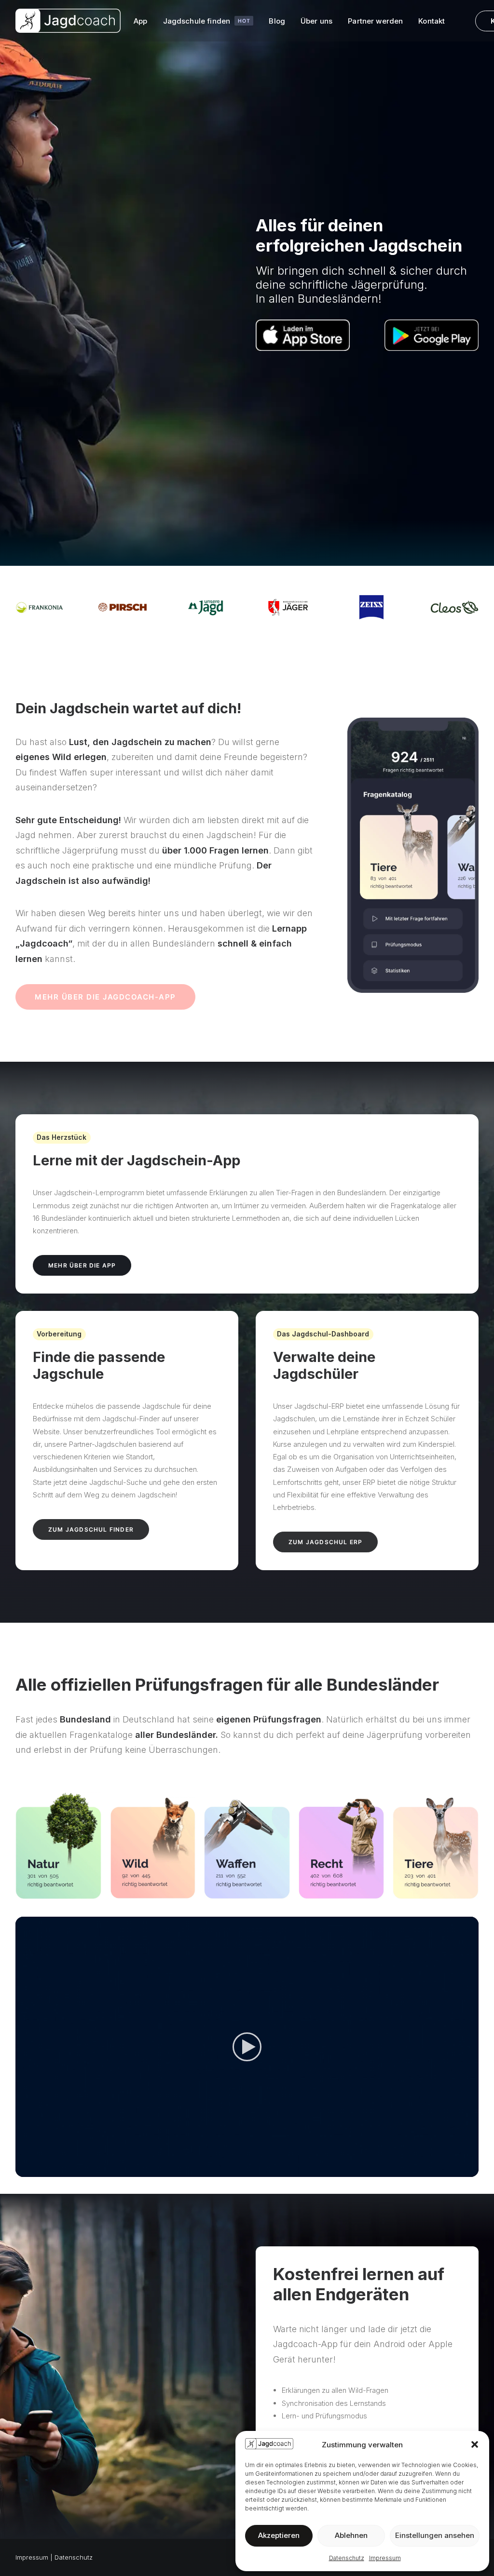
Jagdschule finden (206, 21)
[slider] (240, 2170)
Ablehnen (351, 2535)
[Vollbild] (471, 2170)
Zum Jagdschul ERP (325, 1542)
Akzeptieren (279, 2535)
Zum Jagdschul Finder (91, 1529)
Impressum (385, 2558)
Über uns (316, 21)
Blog (277, 21)
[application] (247, 2047)
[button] (475, 2444)
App (140, 21)
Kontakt (432, 21)
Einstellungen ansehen (435, 2535)
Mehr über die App (82, 1265)
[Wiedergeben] (22, 2170)
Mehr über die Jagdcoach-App (105, 997)
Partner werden (375, 21)
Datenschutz (347, 2558)
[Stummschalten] (459, 2170)
